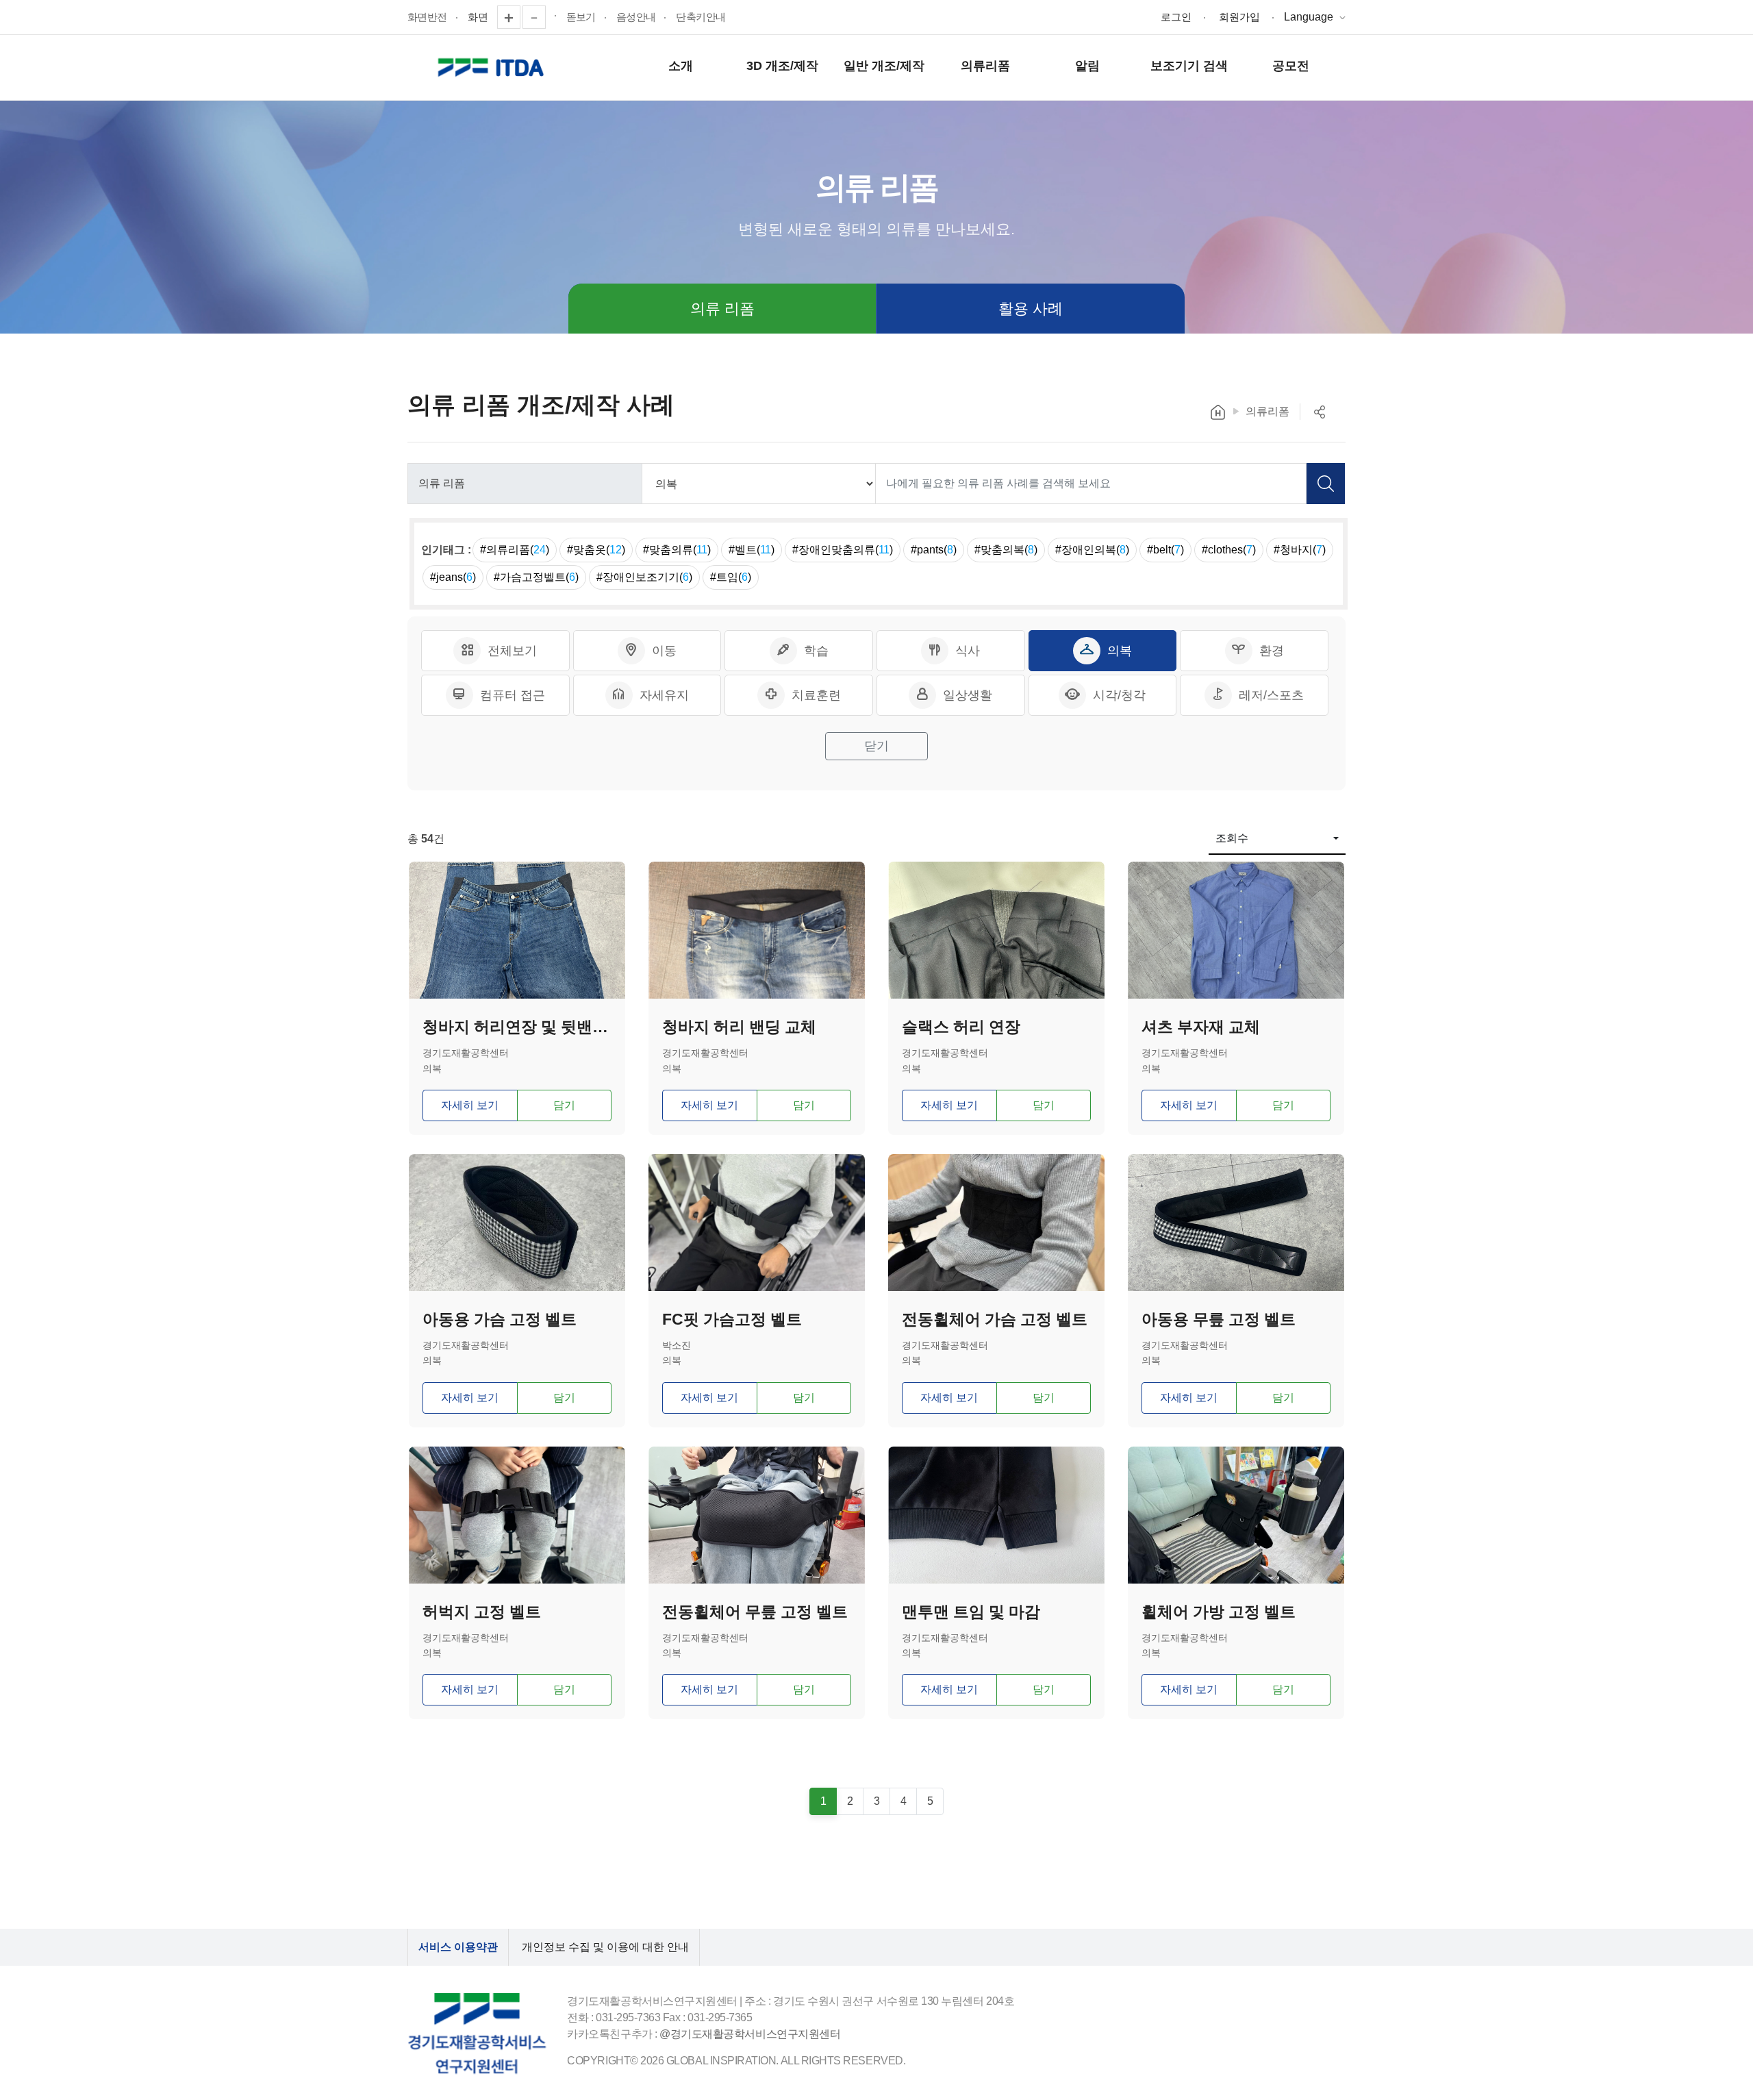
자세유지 (664, 695)
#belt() (1165, 550)
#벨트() (752, 550)
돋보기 (581, 17)
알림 (1087, 66)
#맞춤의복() (1006, 550)
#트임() (731, 577)
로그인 (1176, 17)
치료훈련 (816, 695)
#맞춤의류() (677, 550)
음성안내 (636, 17)
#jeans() (453, 577)
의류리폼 (985, 66)
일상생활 (968, 695)
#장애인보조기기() (644, 577)
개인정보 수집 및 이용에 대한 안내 (605, 1947)
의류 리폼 (722, 309)
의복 (1120, 651)
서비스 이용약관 (458, 1947)
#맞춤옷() (596, 550)
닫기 (876, 746)
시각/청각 (1119, 695)
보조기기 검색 (1189, 66)
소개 (681, 66)
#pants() (934, 550)
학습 (816, 651)
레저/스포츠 (1271, 695)
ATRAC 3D (493, 68)
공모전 (1291, 66)
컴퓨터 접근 (513, 695)
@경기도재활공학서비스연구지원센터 (750, 2034)
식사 (968, 651)
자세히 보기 (470, 1105)
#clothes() (1229, 550)
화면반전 (427, 17)
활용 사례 (1031, 309)
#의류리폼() (515, 550)
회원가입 (1239, 17)
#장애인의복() (1092, 550)
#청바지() (1300, 550)
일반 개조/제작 (884, 66)
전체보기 (512, 651)
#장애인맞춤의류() (843, 550)
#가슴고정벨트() (536, 577)
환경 (1272, 651)
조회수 (1232, 838)
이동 (664, 651)
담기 (564, 1105)
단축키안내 (701, 17)
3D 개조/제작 (782, 66)
